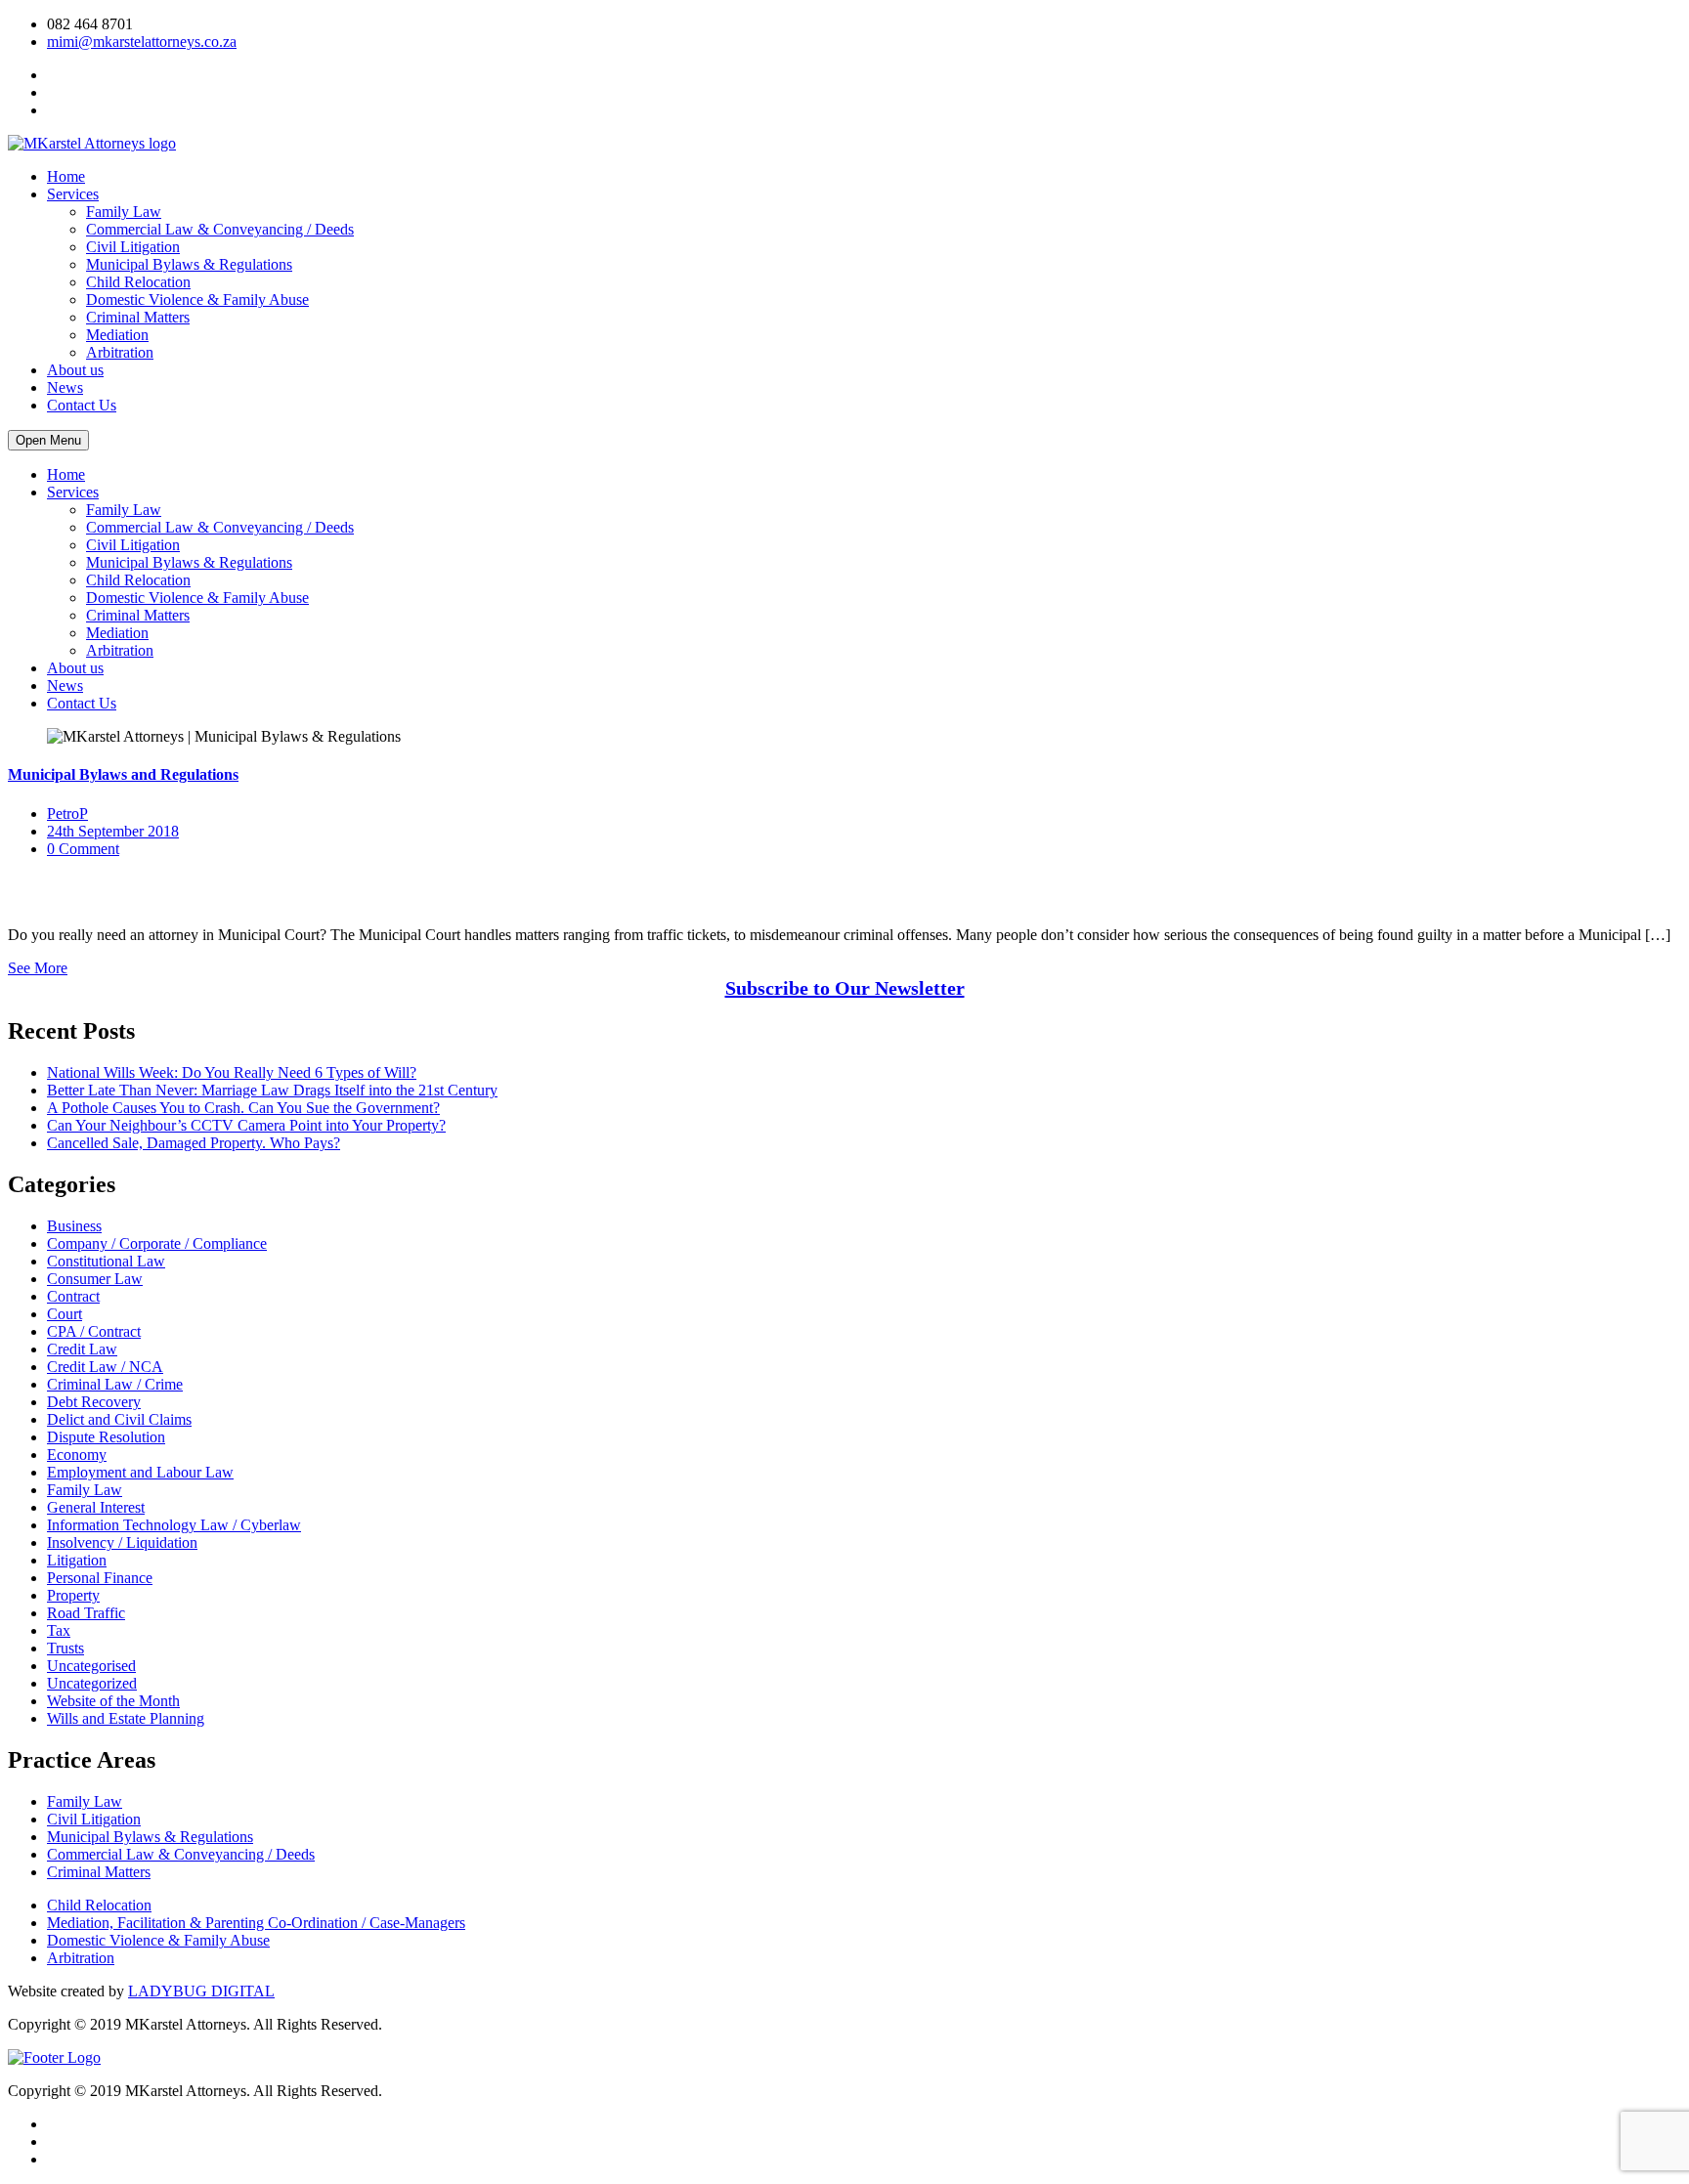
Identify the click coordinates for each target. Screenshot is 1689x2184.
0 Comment (83, 849)
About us (75, 370)
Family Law (124, 212)
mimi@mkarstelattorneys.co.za (142, 42)
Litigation (77, 1560)
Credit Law (82, 1349)
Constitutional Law (106, 1261)
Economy (77, 1455)
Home (66, 176)
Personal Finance (100, 1578)
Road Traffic (86, 1613)
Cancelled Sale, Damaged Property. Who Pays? (194, 1143)
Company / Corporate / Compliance (157, 1243)
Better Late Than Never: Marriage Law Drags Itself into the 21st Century (272, 1090)
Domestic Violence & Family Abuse (197, 300)
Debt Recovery (94, 1402)
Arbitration (120, 352)
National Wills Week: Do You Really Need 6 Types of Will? (232, 1072)
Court (65, 1314)
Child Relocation (138, 282)
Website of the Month (113, 1701)
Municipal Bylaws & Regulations (189, 264)
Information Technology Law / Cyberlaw (174, 1525)
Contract (73, 1296)
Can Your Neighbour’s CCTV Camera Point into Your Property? (246, 1125)
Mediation (117, 335)
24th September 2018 (113, 831)
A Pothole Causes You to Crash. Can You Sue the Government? (243, 1108)
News (65, 387)
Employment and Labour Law (140, 1472)
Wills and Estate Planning (126, 1718)
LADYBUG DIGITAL (201, 1991)
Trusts (65, 1648)
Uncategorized (92, 1683)
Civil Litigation (133, 247)
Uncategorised (91, 1666)
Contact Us (82, 405)
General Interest (96, 1507)
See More (38, 968)
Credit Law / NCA (105, 1367)
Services (73, 194)
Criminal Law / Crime (115, 1384)
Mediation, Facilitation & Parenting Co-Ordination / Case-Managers (256, 1923)
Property (73, 1595)
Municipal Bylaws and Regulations (123, 774)
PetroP (67, 814)
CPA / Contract (94, 1331)
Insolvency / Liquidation (122, 1542)
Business (74, 1226)
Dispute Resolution (106, 1437)
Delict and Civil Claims (119, 1419)
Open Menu (48, 440)
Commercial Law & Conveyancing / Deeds (220, 229)
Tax (59, 1630)
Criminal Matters (138, 317)
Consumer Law (95, 1279)
